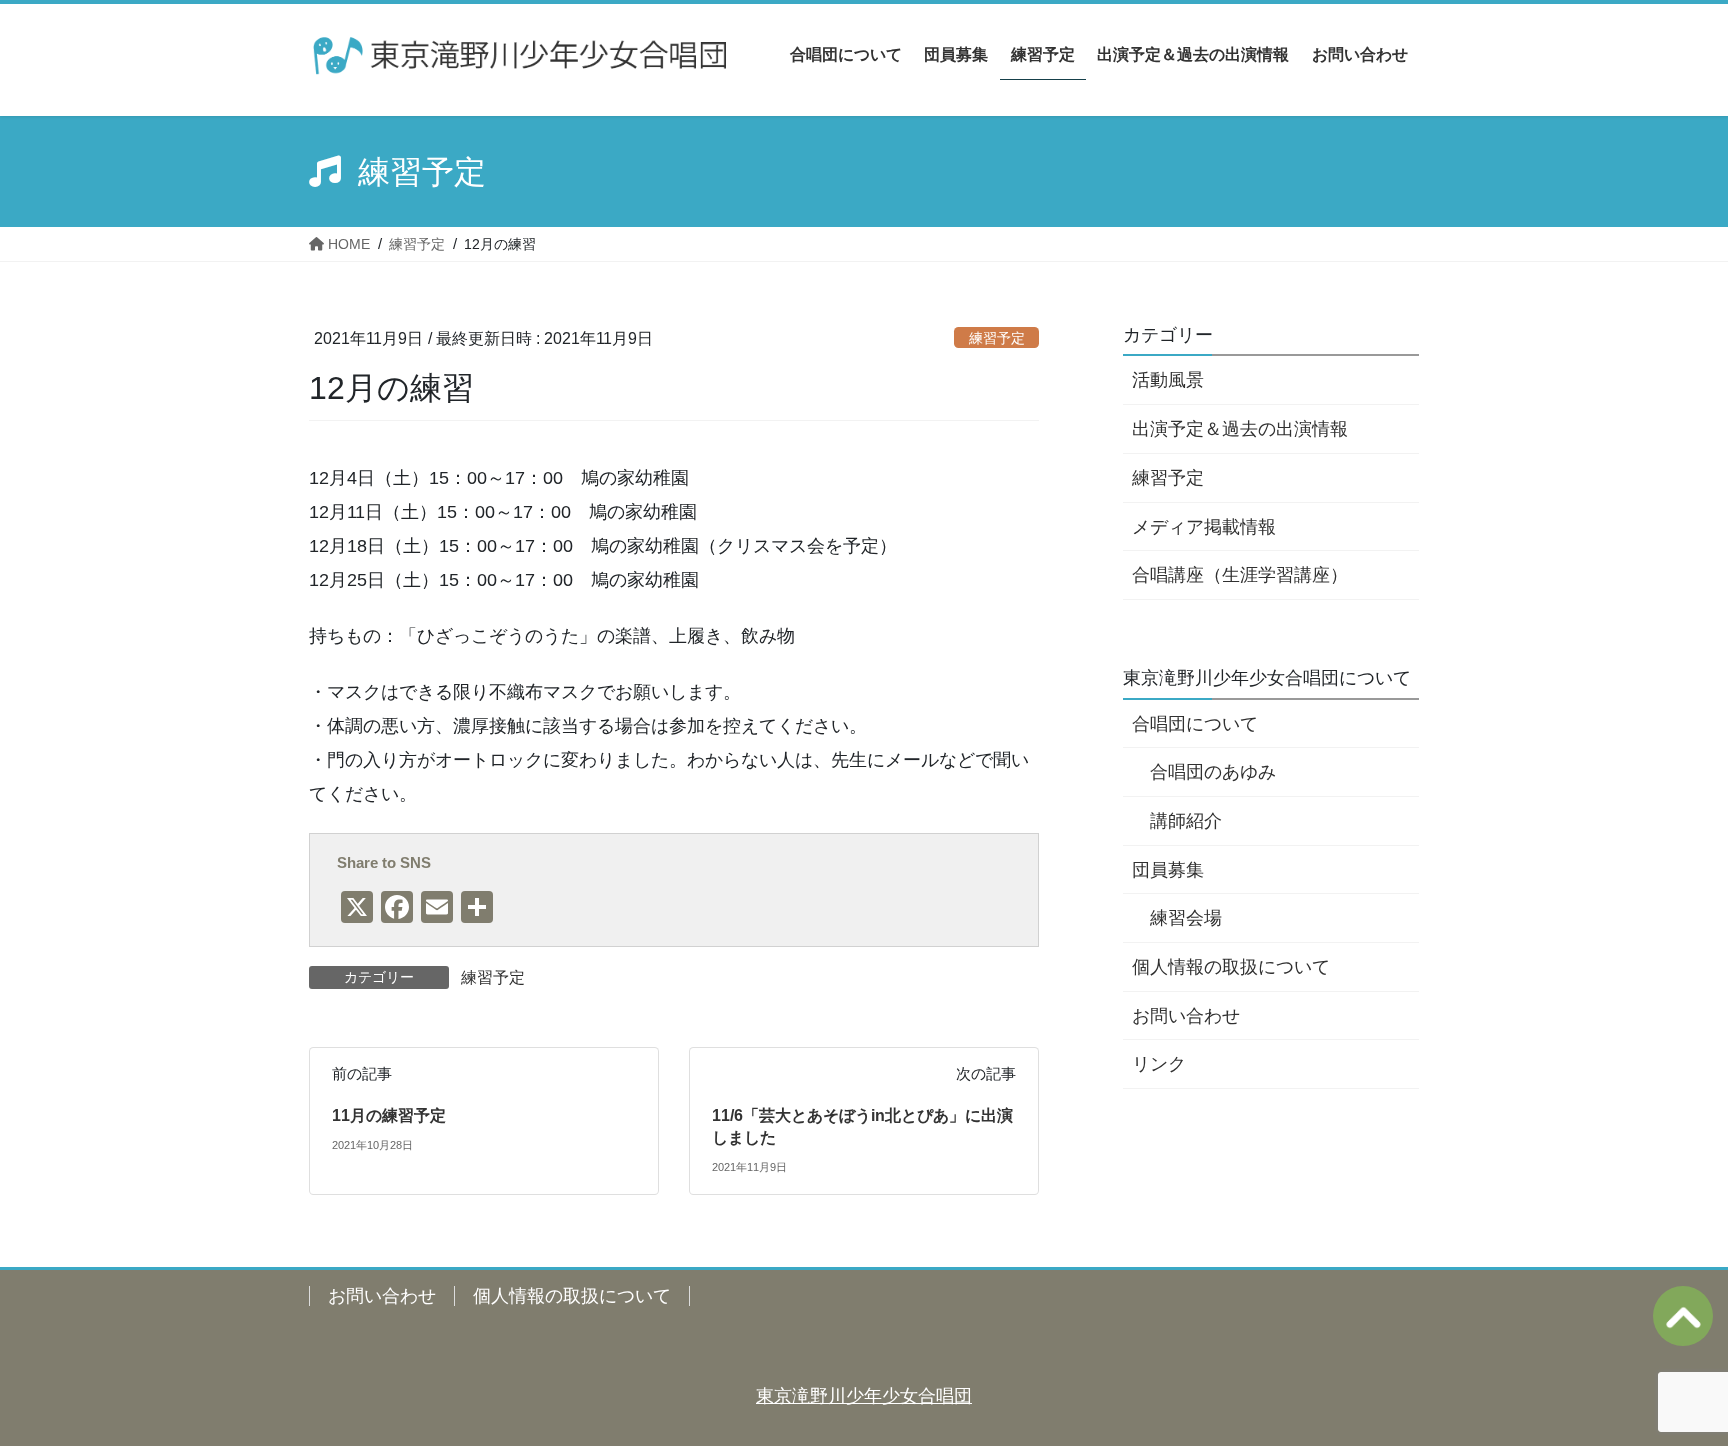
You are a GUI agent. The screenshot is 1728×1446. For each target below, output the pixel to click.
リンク (1159, 1064)
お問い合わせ (1186, 1016)
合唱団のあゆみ (1213, 772)
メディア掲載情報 (1204, 527)
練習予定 (997, 338)
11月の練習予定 (389, 1115)
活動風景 (1168, 380)
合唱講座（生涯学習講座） (1240, 575)
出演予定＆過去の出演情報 (1240, 429)
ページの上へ (1683, 1316)
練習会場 (1186, 918)
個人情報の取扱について (1231, 967)
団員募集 (1168, 870)
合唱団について (1195, 724)
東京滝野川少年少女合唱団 (864, 1396)
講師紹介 (1186, 821)
